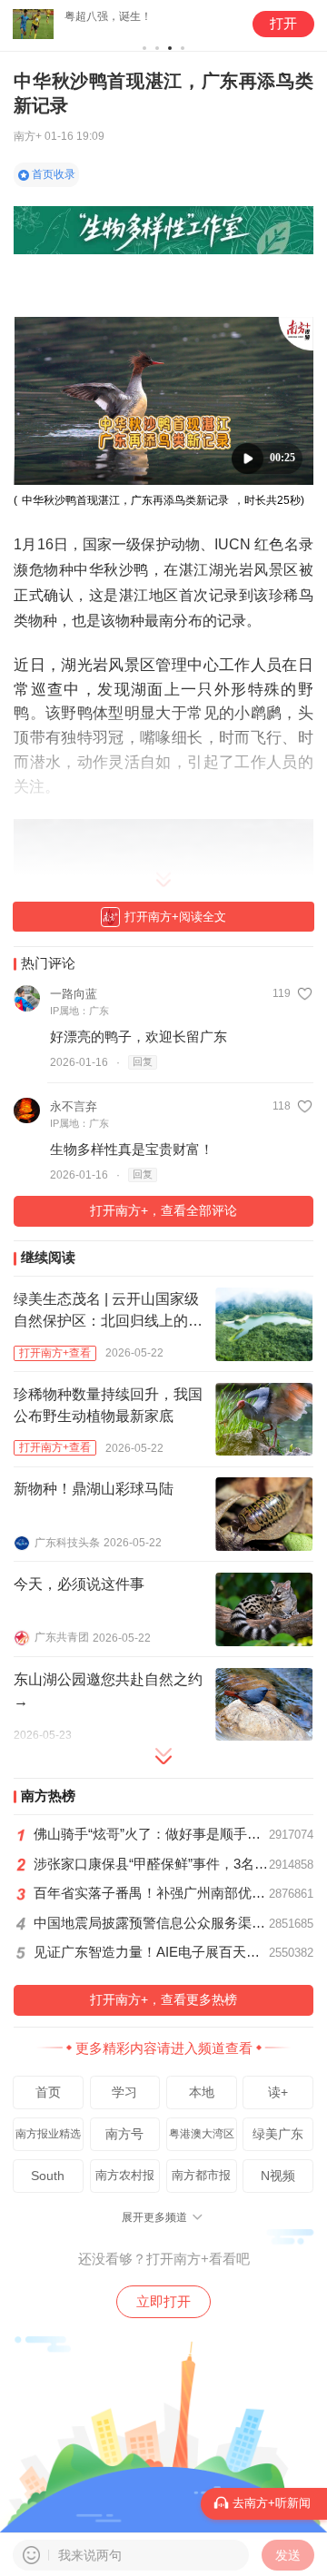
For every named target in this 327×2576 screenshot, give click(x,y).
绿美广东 (278, 2134)
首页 (48, 2092)
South (48, 2176)
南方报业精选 (48, 2134)
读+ (278, 2092)
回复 (143, 1061)
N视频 (278, 2176)
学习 (124, 2092)
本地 (202, 2092)
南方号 (124, 2134)
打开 (283, 24)
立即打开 (163, 2301)
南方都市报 (201, 2175)
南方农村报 (125, 2175)
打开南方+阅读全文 (175, 917)
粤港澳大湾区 (202, 2134)
